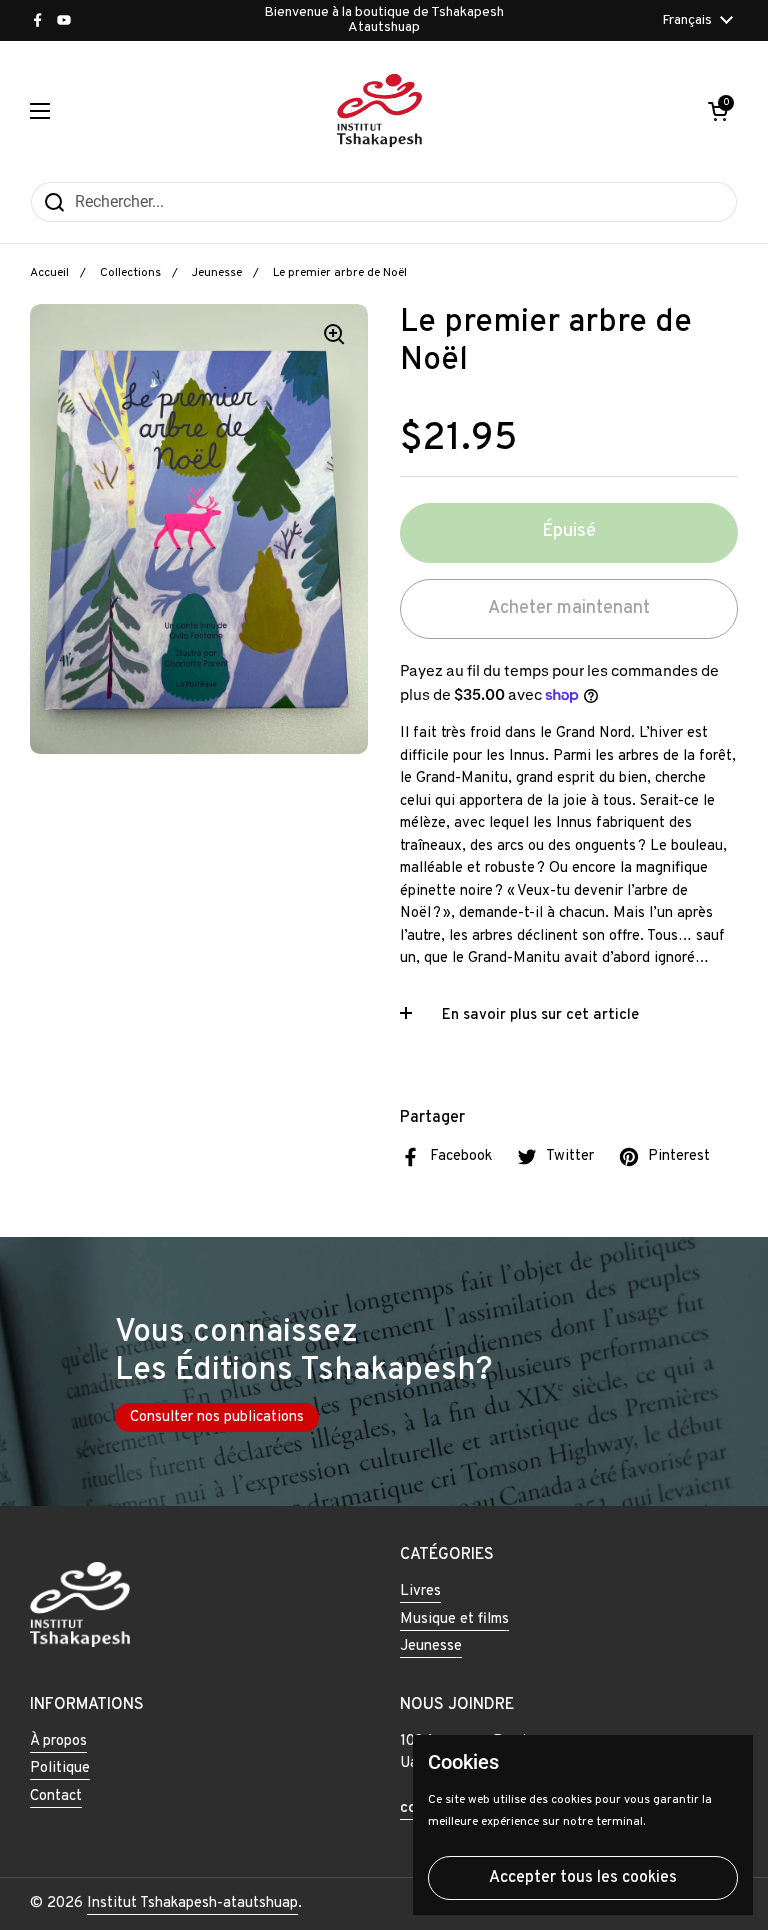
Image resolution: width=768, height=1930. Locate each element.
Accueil (49, 273)
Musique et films (454, 1619)
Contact (56, 1796)
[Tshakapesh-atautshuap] (379, 111)
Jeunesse (217, 273)
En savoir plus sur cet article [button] (540, 1015)
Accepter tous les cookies (583, 1878)
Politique (60, 1768)
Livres (420, 1591)
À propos (58, 1741)
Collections (130, 273)
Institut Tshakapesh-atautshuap (192, 1903)
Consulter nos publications (217, 1417)
